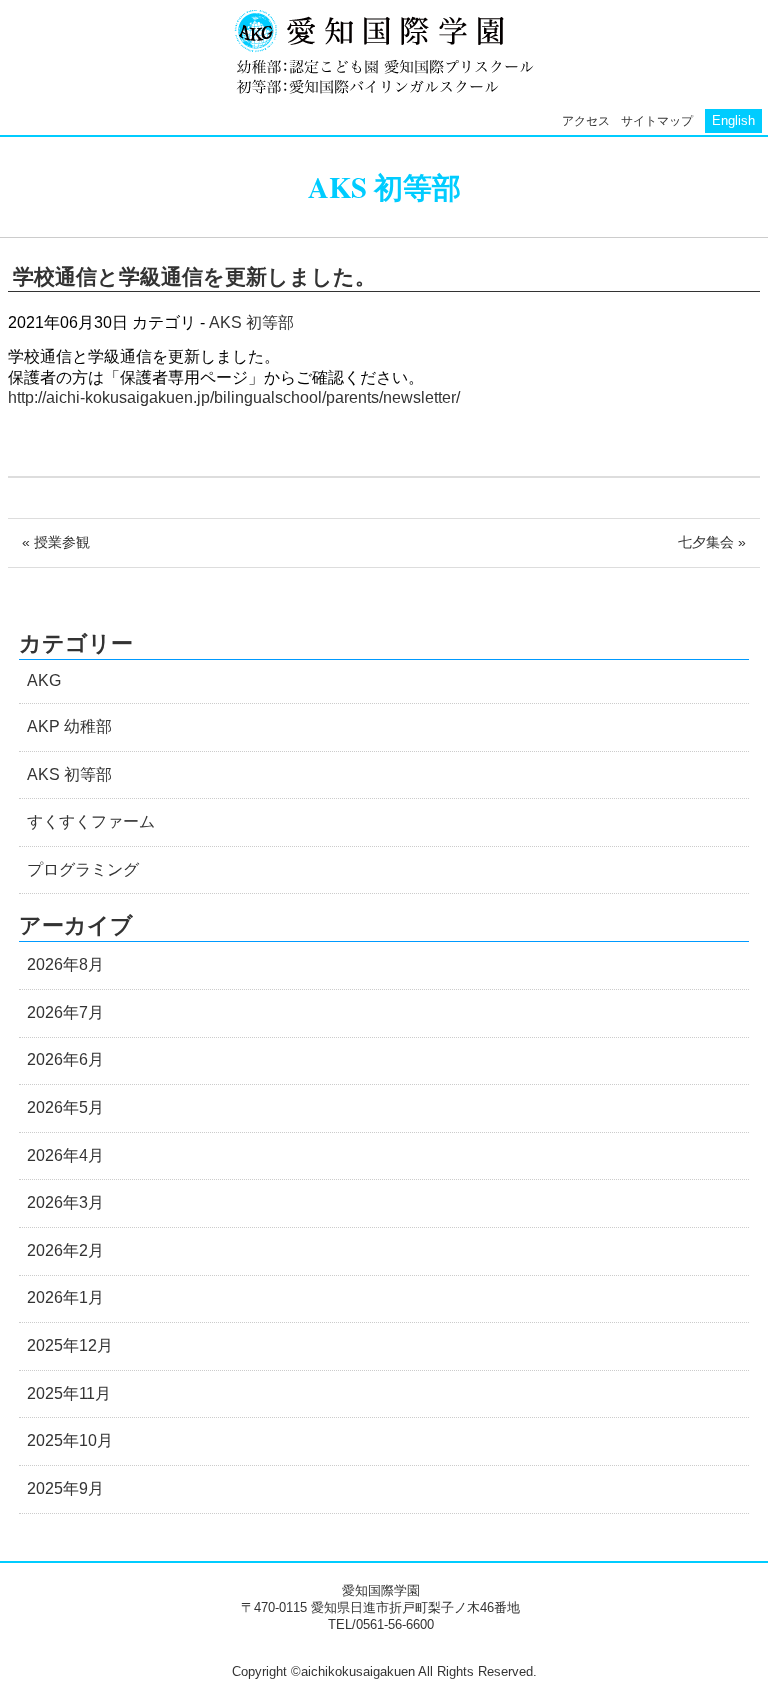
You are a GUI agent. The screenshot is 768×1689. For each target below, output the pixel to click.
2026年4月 (65, 1155)
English (733, 121)
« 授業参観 (56, 542)
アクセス (586, 121)
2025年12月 (70, 1345)
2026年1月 (65, 1297)
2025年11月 (69, 1393)
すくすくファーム (91, 821)
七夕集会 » (712, 542)
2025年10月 (70, 1440)
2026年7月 (65, 1012)
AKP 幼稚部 (69, 726)
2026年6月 (65, 1059)
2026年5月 (65, 1107)
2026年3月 (65, 1202)
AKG (44, 680)
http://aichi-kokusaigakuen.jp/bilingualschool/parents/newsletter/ (234, 397)
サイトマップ (657, 121)
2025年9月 (65, 1488)
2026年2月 (65, 1250)
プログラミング (83, 869)
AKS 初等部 (251, 322)
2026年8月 (65, 964)
